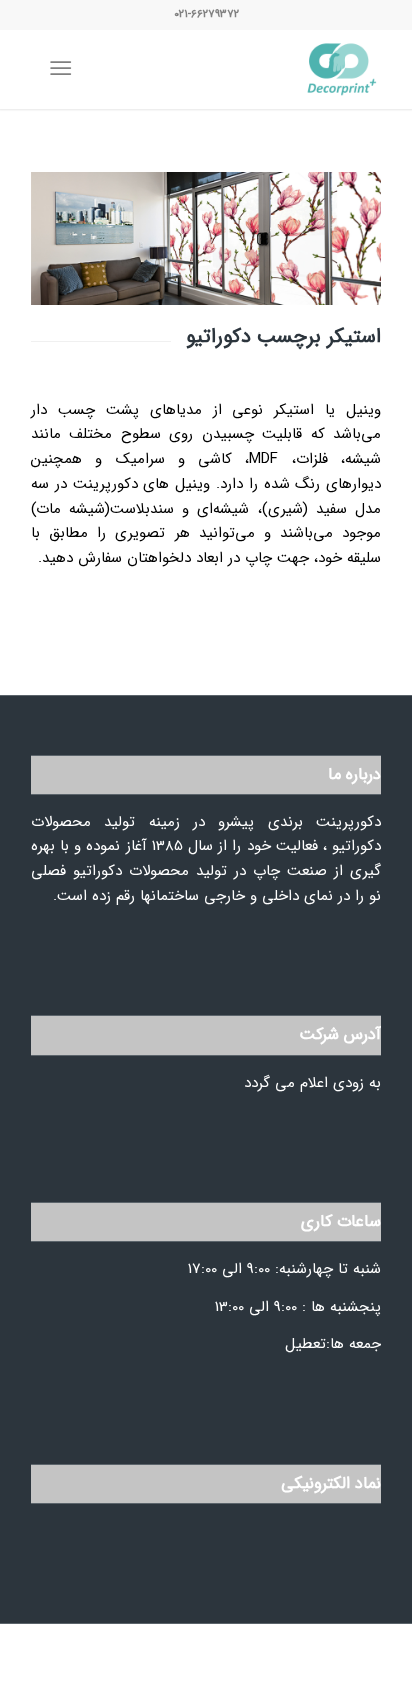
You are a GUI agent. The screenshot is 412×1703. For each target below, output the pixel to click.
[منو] (64, 69)
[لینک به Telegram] (136, 1678)
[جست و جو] (101, 69)
